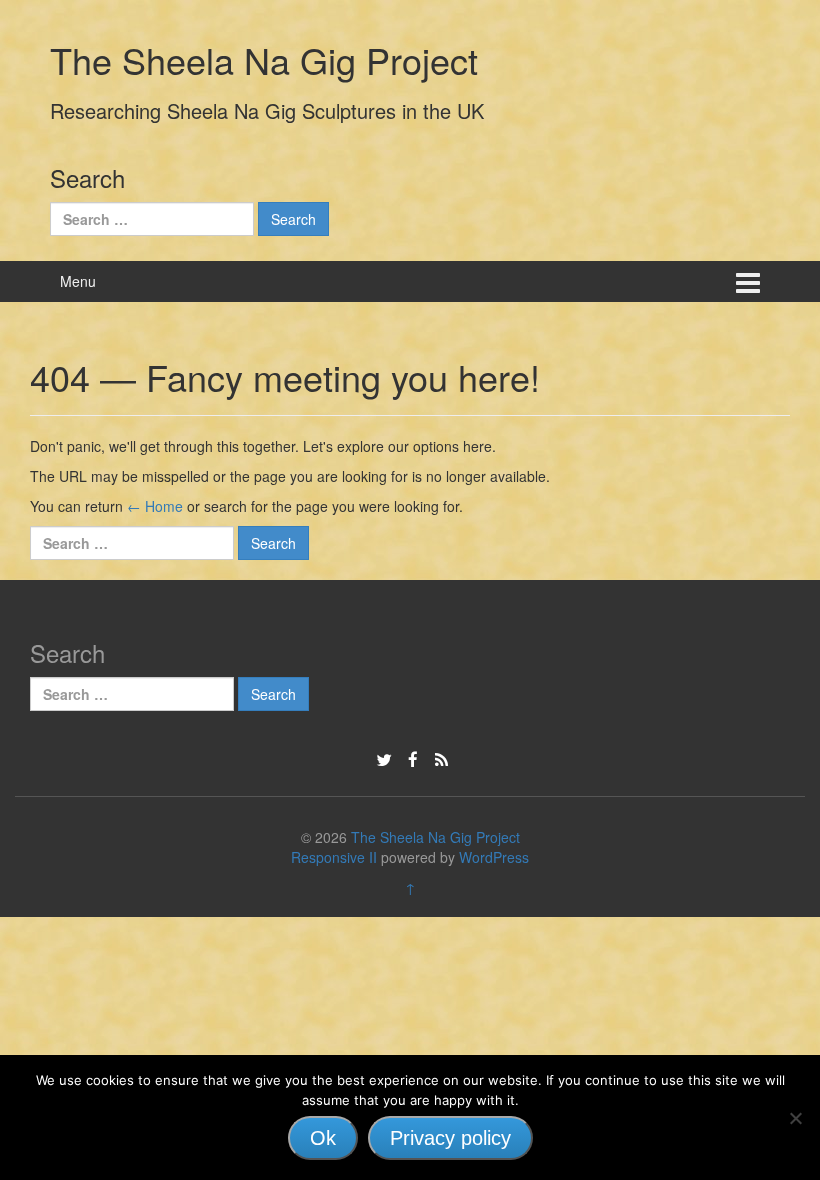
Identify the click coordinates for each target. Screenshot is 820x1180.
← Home (155, 506)
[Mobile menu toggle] (748, 281)
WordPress (494, 857)
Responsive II (334, 857)
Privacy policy (450, 1138)
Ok (323, 1138)
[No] (795, 1118)
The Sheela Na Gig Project (264, 59)
